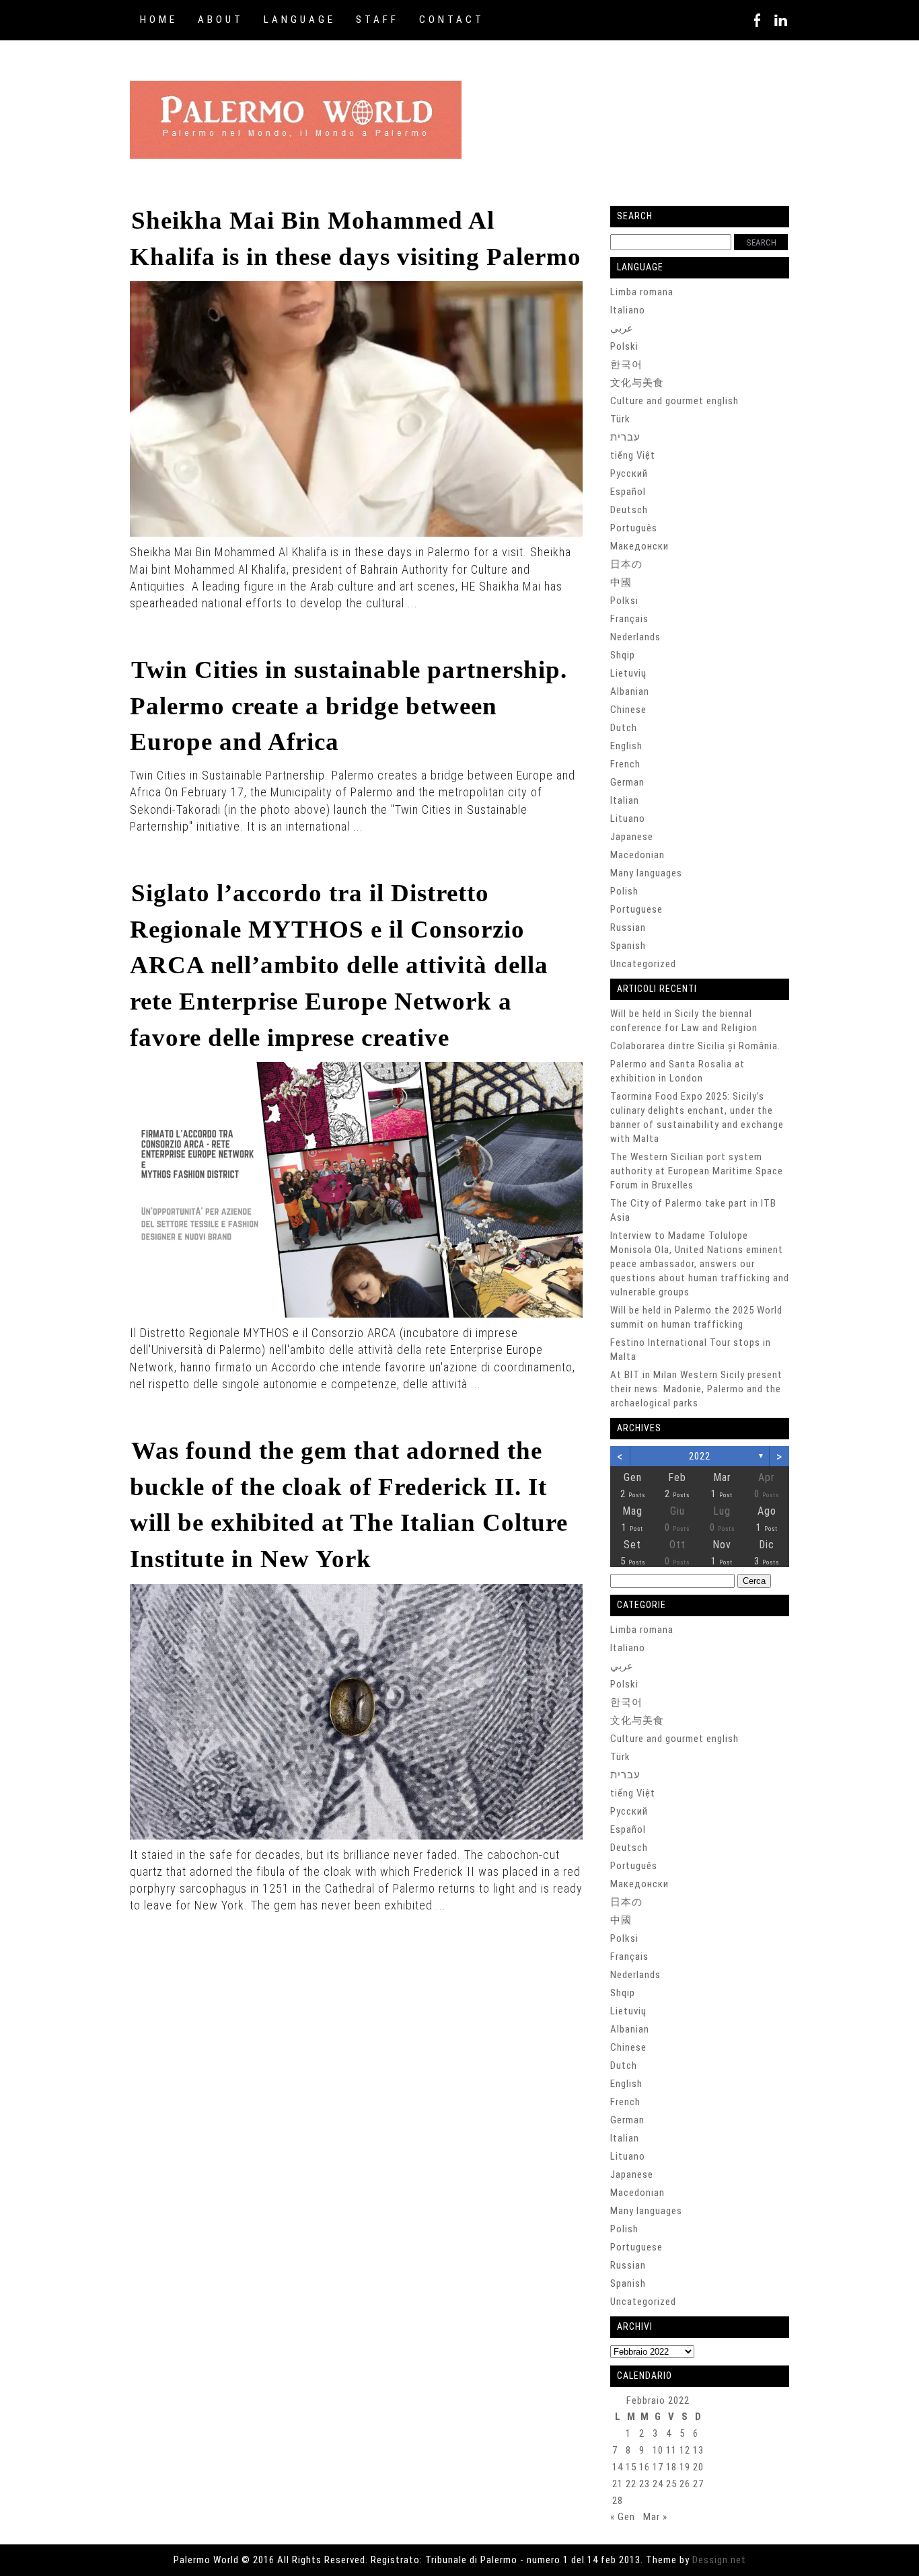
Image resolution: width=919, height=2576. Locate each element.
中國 (621, 582)
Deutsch (629, 510)
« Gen (623, 2517)
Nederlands (635, 637)
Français (629, 619)
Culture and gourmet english (674, 401)
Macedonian (637, 855)
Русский (629, 473)
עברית (625, 437)
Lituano (628, 819)
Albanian (630, 691)
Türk (620, 419)
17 (658, 2467)
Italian (625, 800)
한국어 (626, 365)
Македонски (639, 546)
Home (159, 20)
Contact (452, 20)
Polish (624, 891)
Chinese (628, 710)
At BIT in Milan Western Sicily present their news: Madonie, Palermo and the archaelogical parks (696, 1389)
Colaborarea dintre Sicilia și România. (695, 1046)
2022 (700, 1456)
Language (300, 20)
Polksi (624, 601)
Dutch (624, 728)
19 (685, 2467)
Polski (624, 346)
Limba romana (642, 292)
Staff (377, 20)
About (221, 20)
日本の (626, 564)
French (625, 764)
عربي (622, 328)
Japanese (632, 837)
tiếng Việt (633, 455)
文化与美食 (637, 383)
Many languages (646, 873)
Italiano (628, 310)
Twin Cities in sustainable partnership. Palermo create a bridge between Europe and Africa (348, 706)
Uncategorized (643, 964)
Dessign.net (719, 2560)
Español (628, 492)
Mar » (655, 2517)
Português (634, 528)
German (627, 782)
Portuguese (636, 909)
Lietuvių (628, 673)
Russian (628, 927)
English (626, 746)
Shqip (623, 655)
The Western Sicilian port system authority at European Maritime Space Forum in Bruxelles (697, 1171)
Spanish (628, 946)
